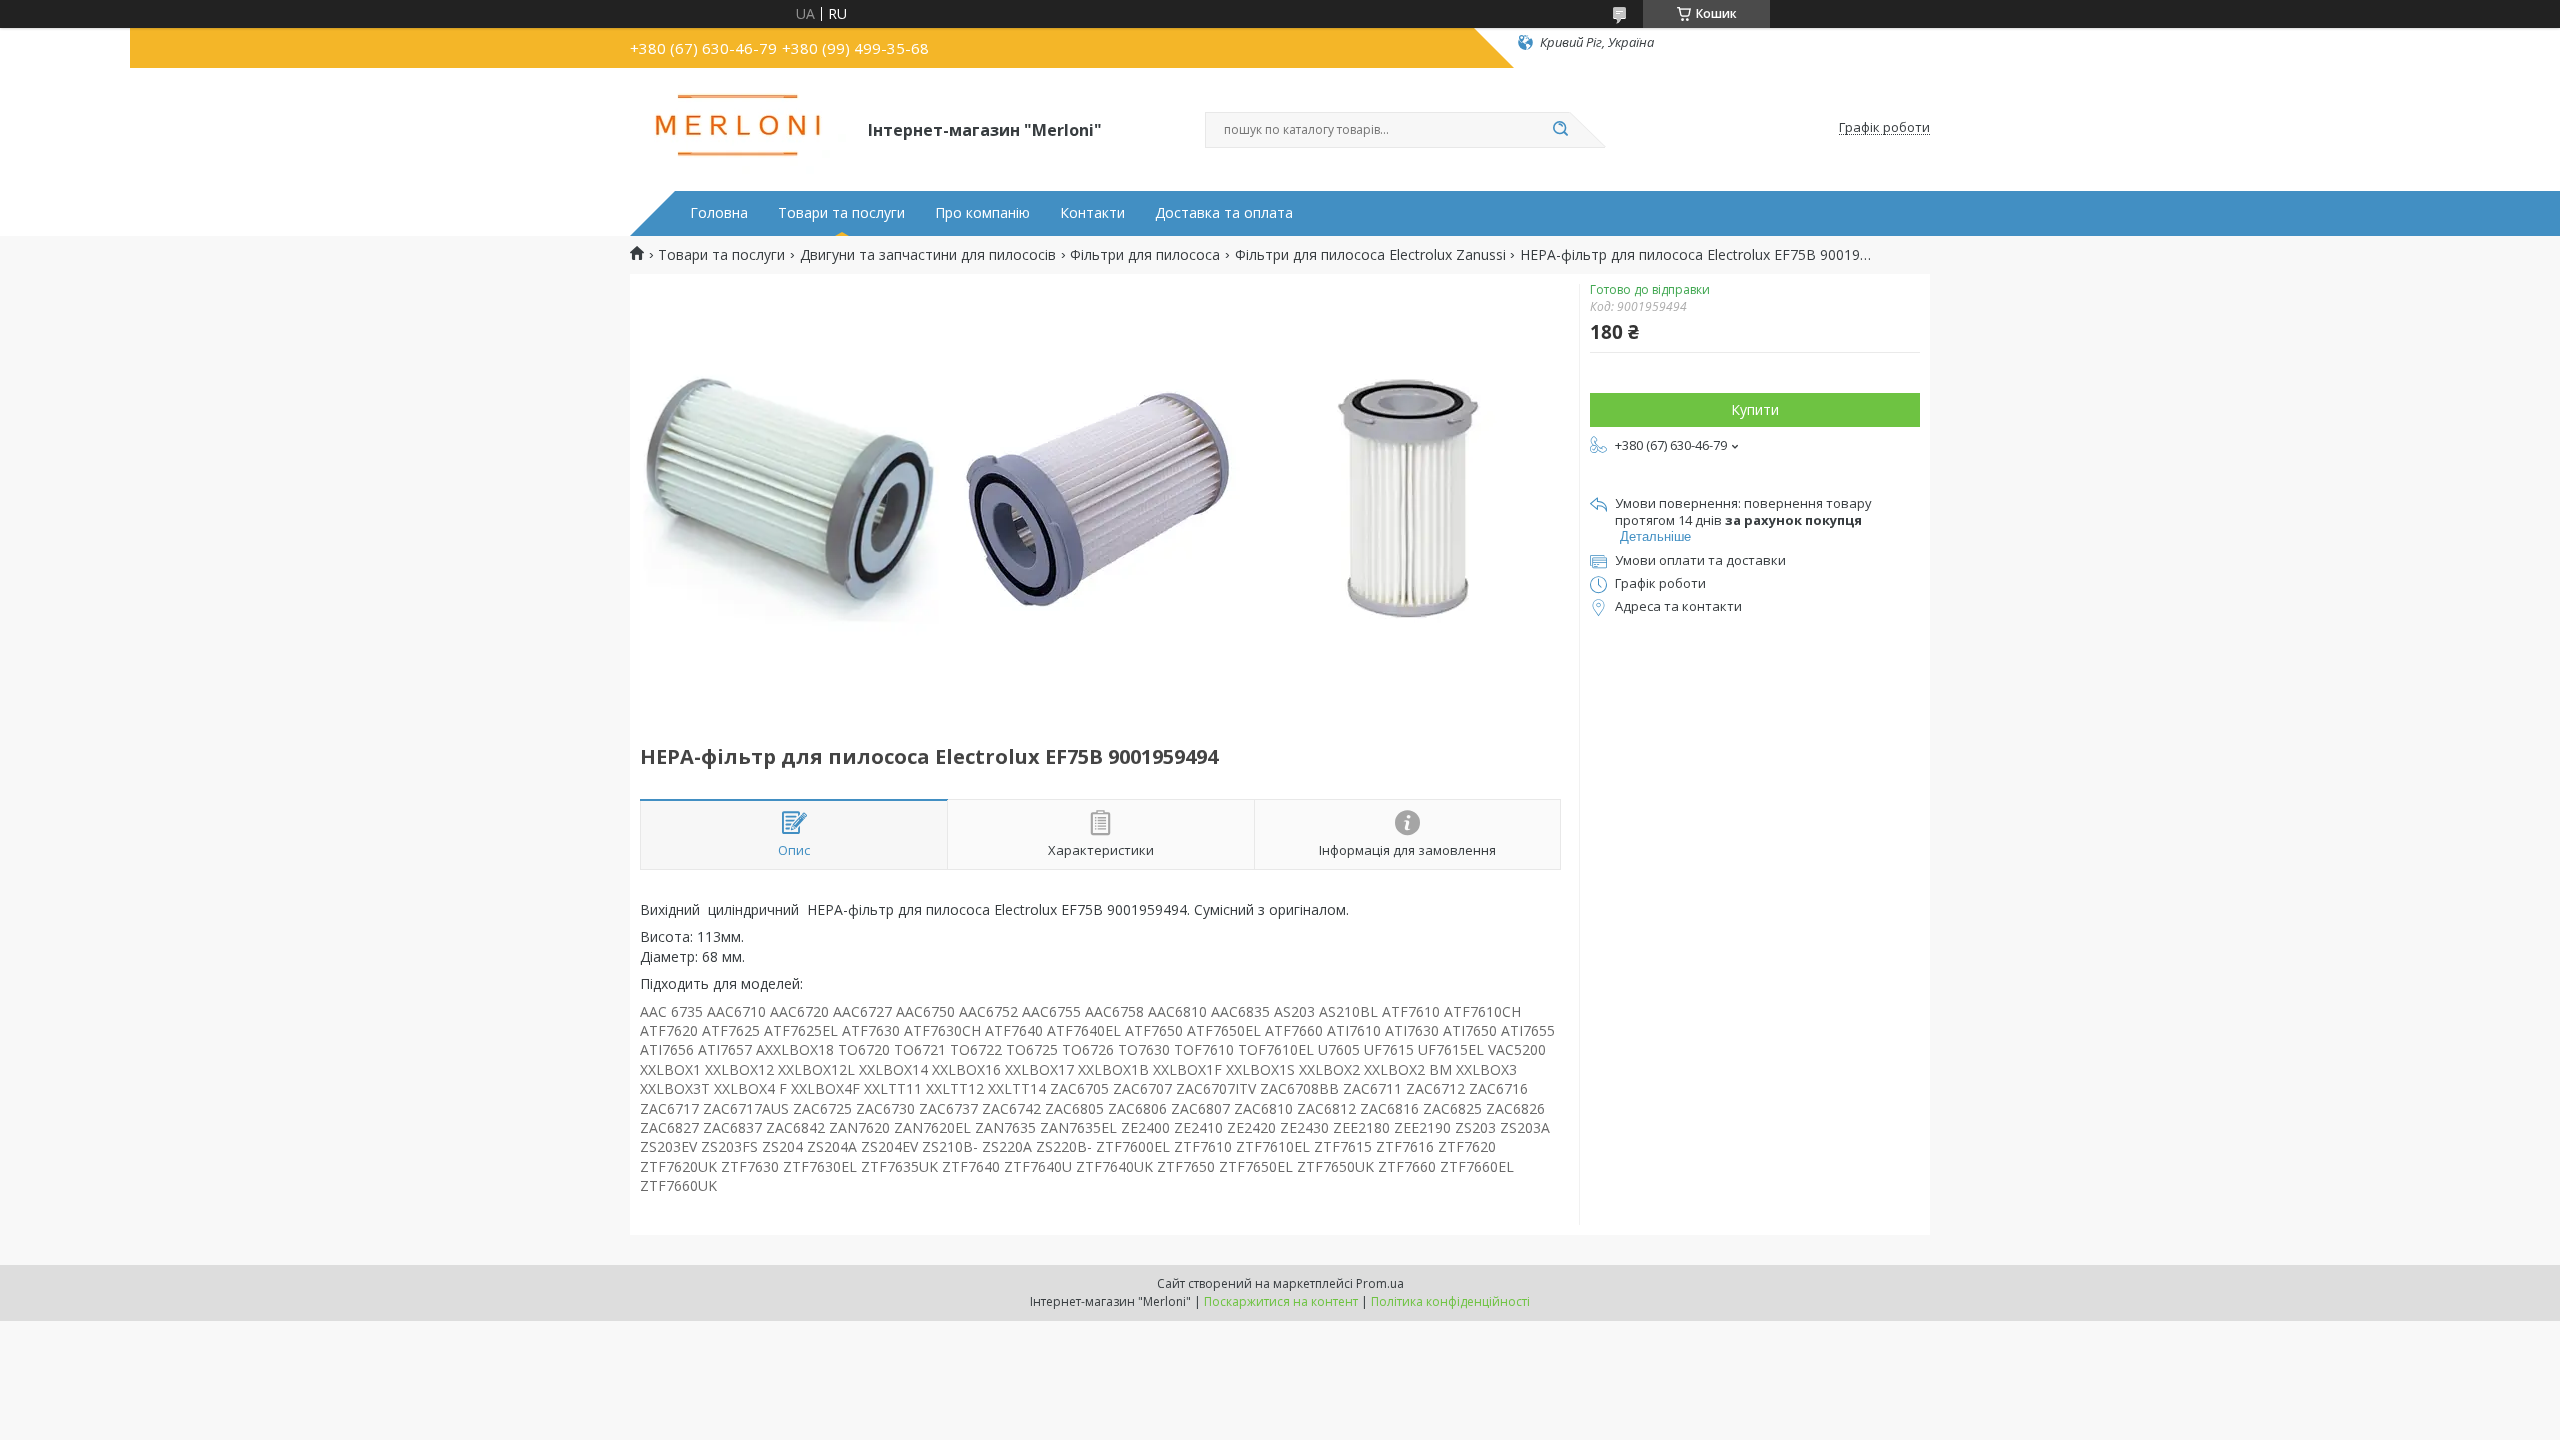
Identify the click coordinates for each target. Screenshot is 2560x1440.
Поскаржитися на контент (1281, 1301)
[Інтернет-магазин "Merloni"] (740, 128)
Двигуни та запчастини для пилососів (928, 255)
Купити (1755, 409)
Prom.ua (1380, 1283)
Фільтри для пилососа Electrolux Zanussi (1370, 255)
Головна (719, 213)
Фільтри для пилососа (1145, 255)
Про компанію (982, 213)
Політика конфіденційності (1450, 1301)
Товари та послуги (841, 213)
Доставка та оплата (1224, 213)
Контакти (1092, 213)
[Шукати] (1560, 130)
